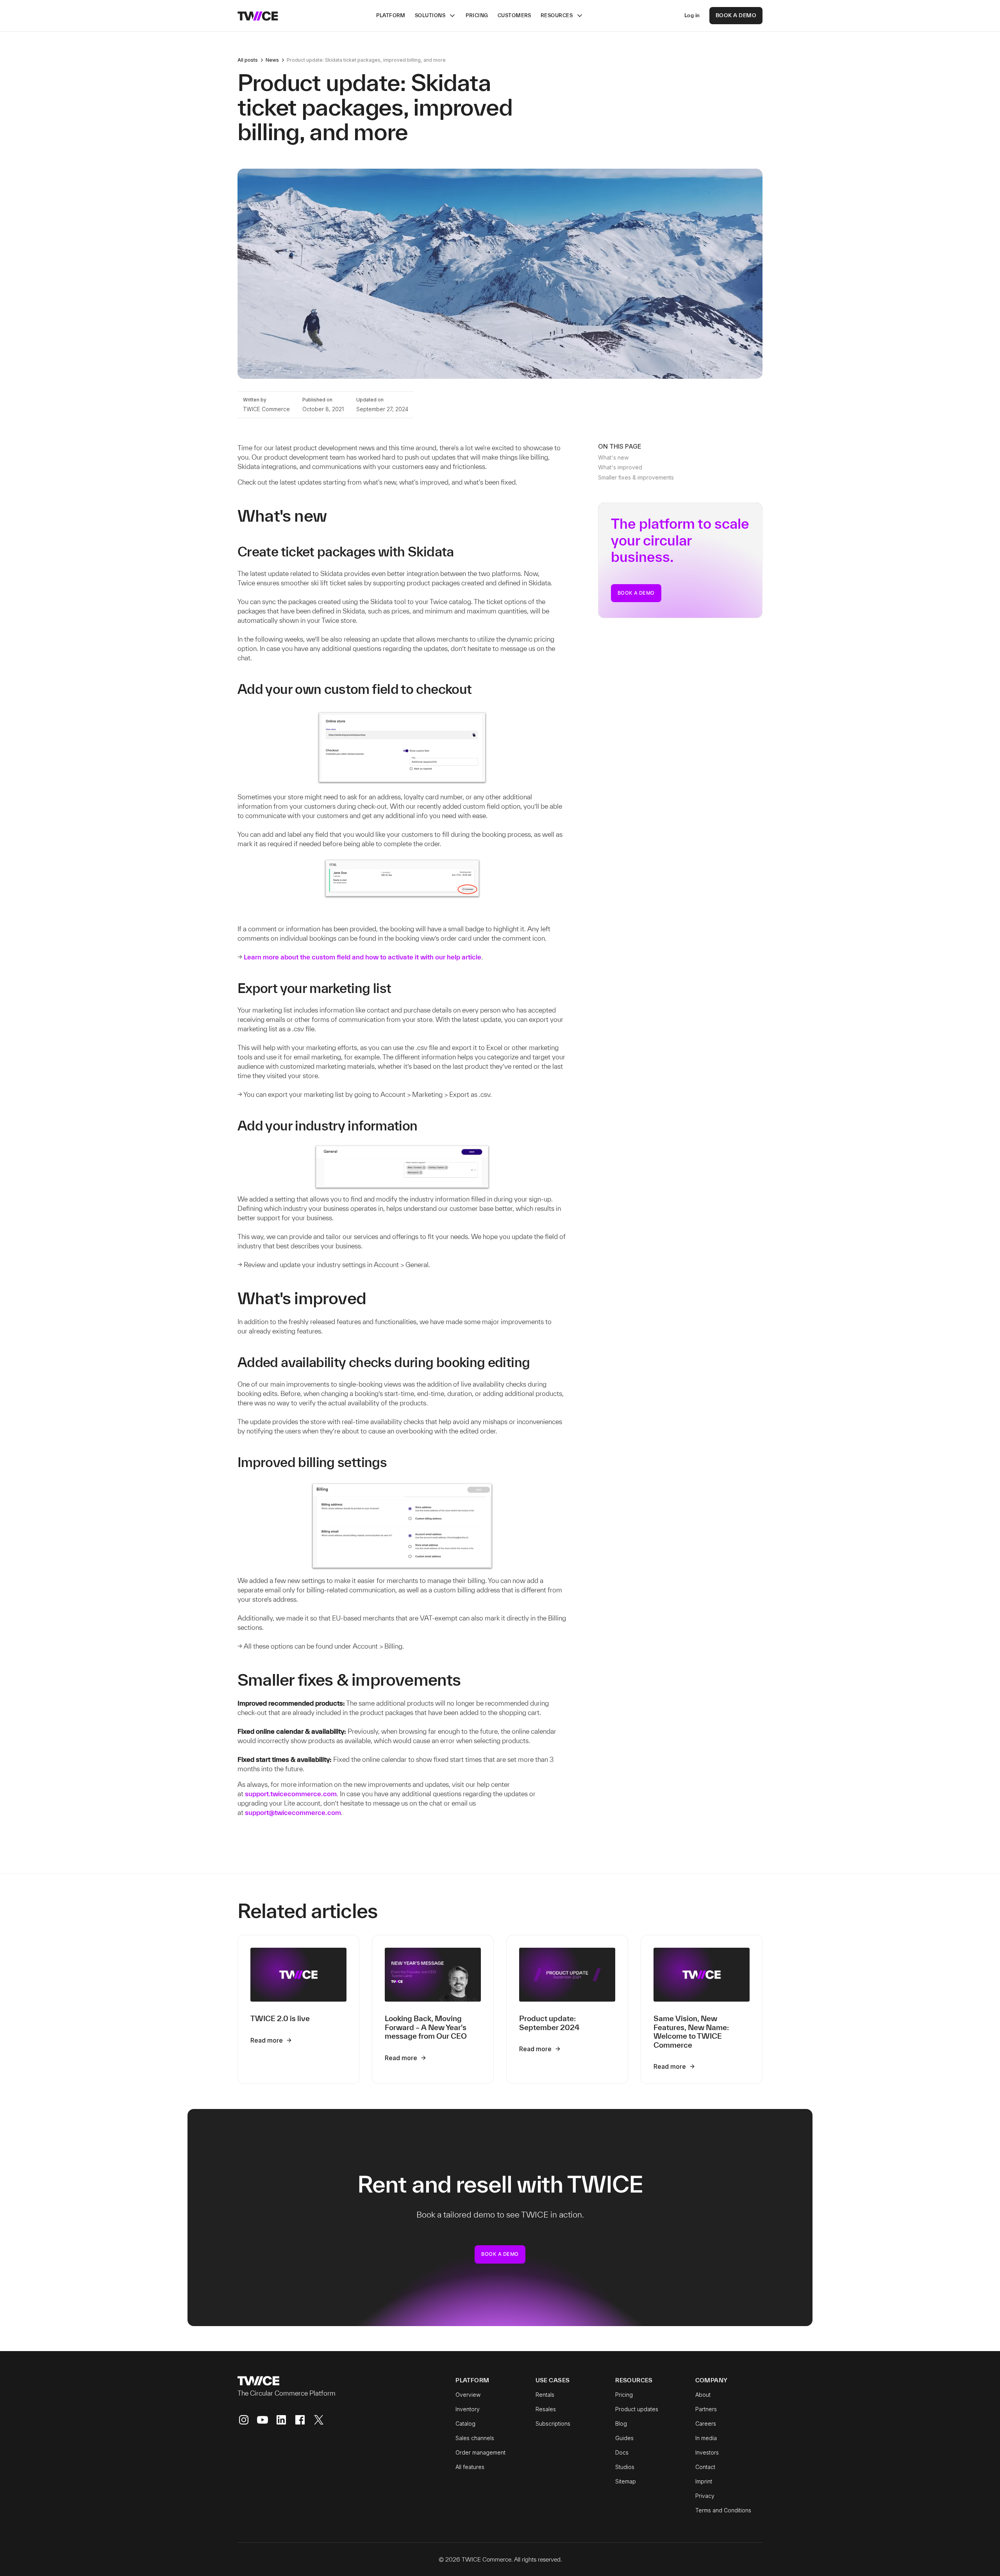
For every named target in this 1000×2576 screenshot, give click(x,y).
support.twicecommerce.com (291, 1794)
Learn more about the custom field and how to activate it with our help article (362, 957)
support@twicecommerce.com (293, 1812)
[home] (258, 15)
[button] (436, 16)
